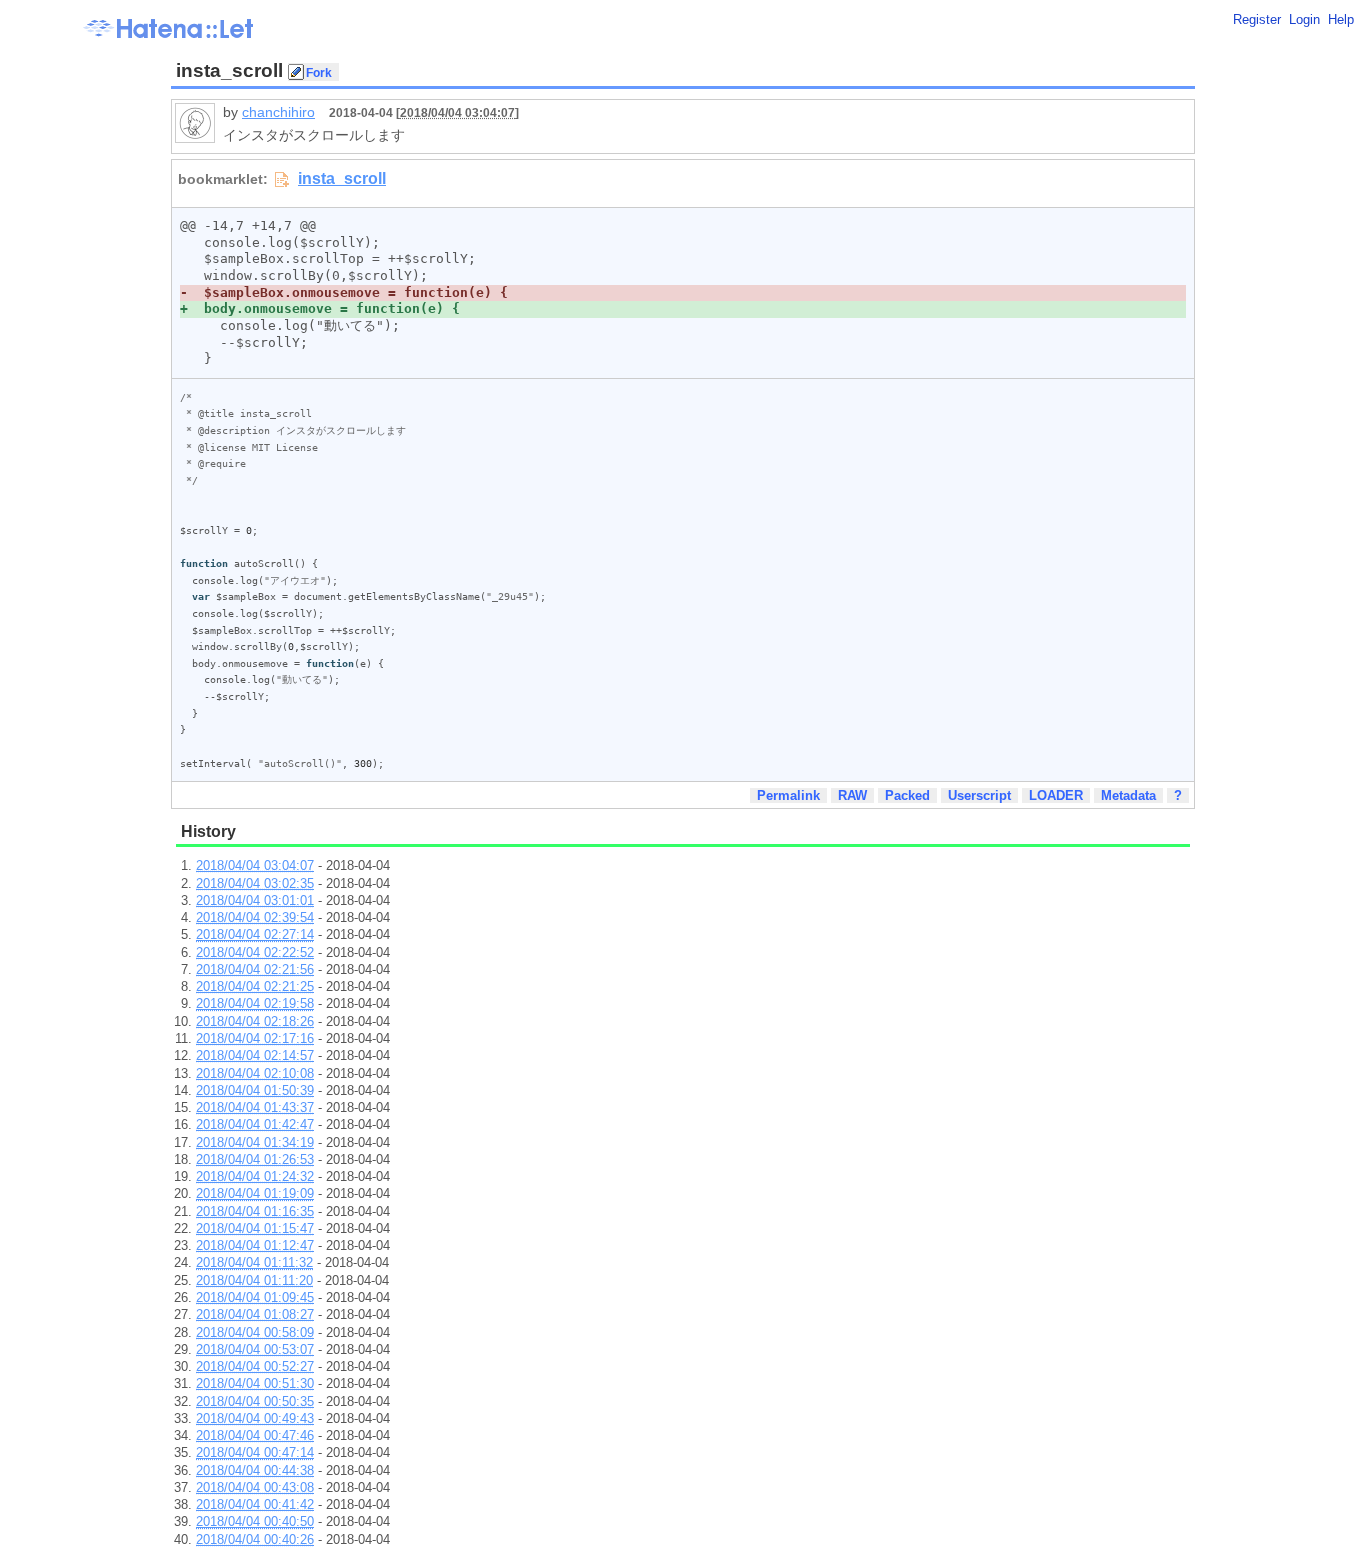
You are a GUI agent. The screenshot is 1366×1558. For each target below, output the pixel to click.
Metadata (1128, 795)
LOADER (1056, 795)
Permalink (788, 795)
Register (1257, 19)
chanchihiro (278, 112)
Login (1304, 19)
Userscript (979, 795)
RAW (852, 795)
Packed (907, 795)
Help (1341, 19)
